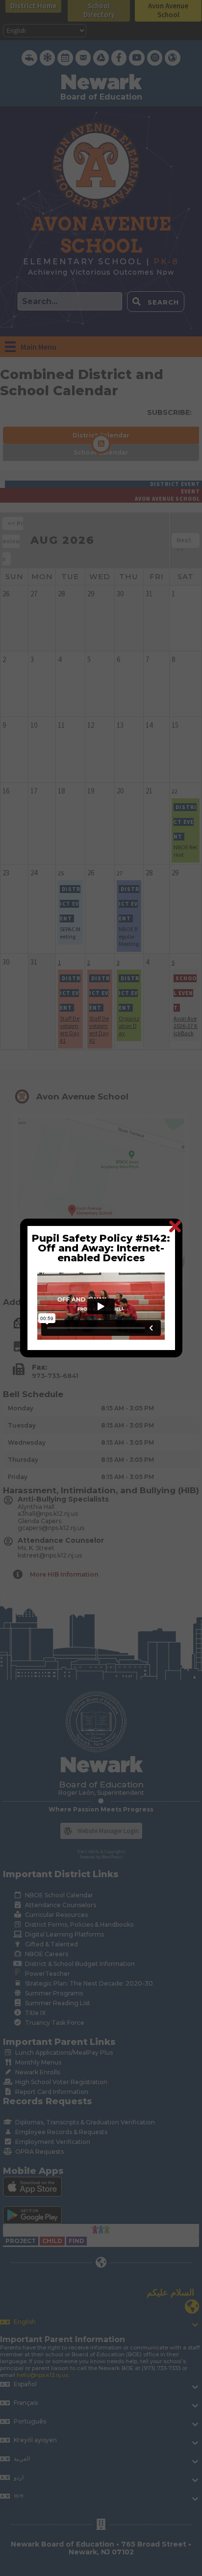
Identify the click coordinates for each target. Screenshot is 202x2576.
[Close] (175, 1226)
